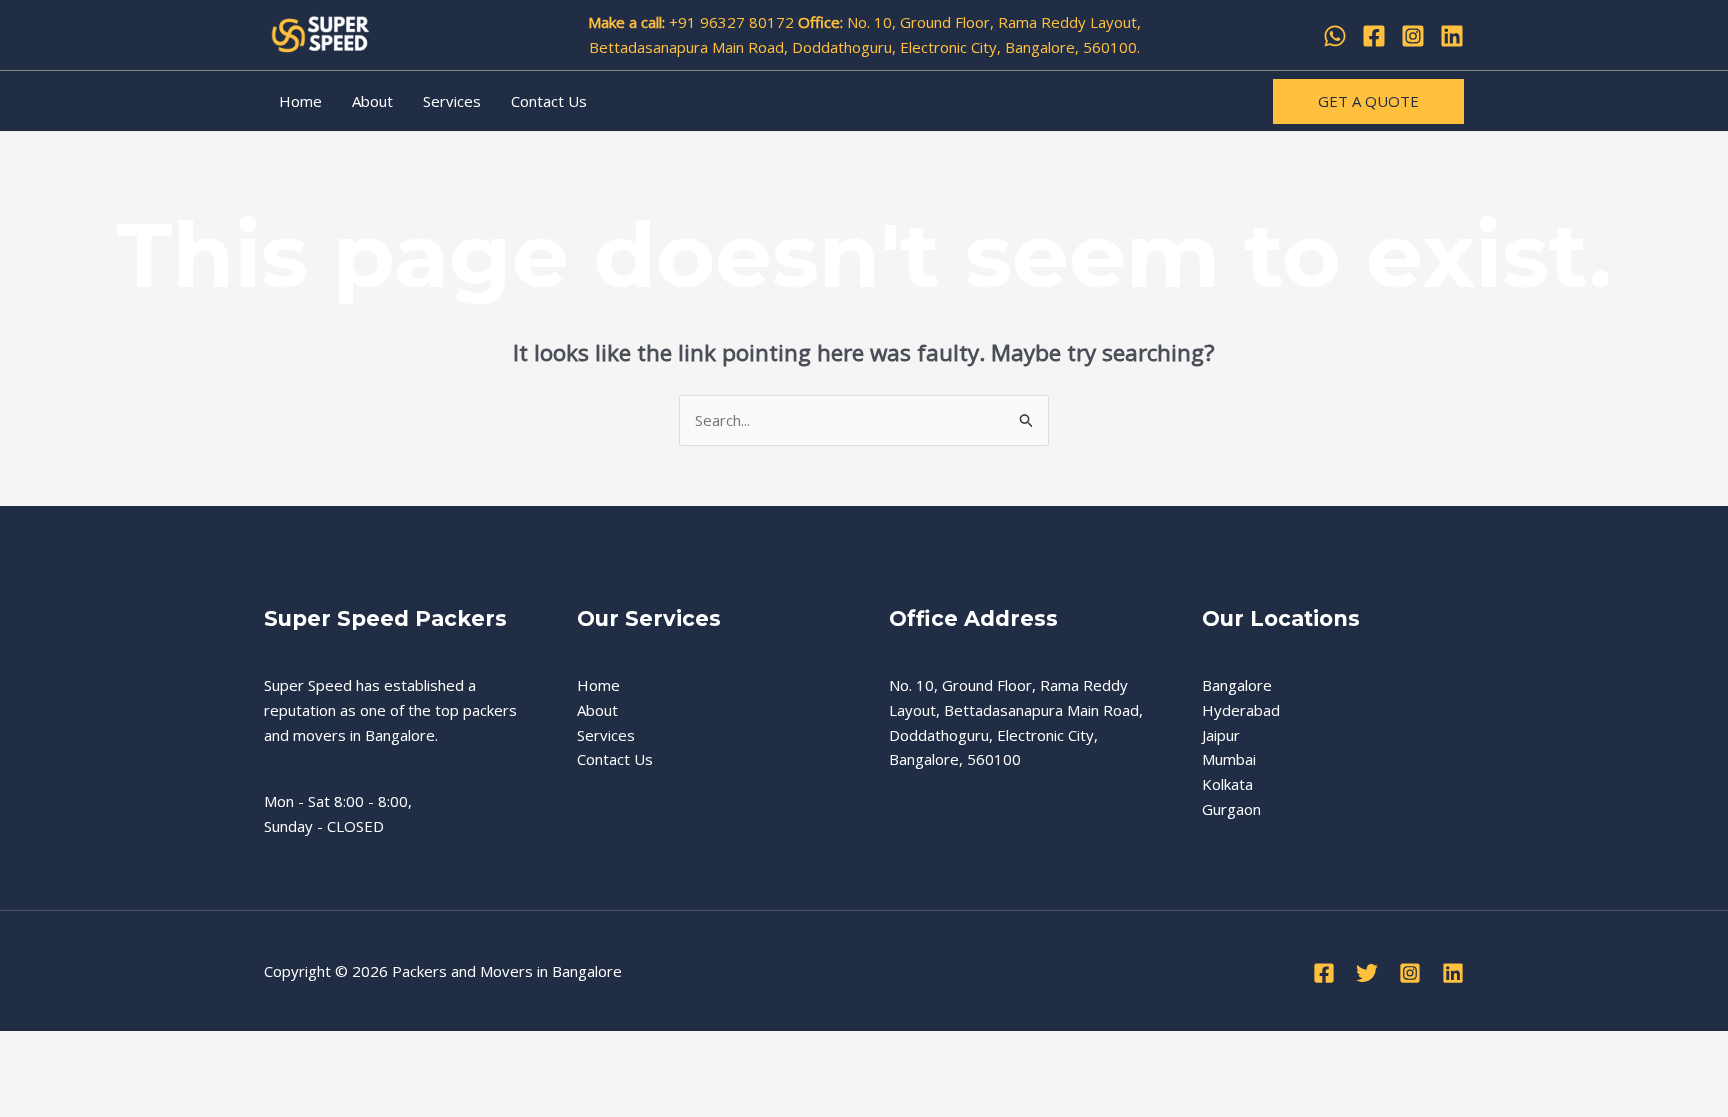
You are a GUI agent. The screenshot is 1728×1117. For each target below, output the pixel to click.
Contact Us (549, 101)
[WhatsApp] (1335, 36)
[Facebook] (1374, 36)
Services (452, 101)
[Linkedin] (1452, 36)
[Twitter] (1367, 973)
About (372, 101)
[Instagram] (1413, 36)
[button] (1368, 101)
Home (300, 101)
